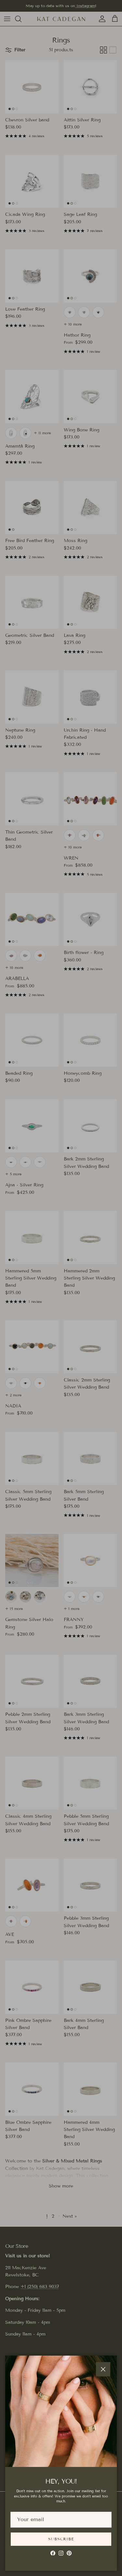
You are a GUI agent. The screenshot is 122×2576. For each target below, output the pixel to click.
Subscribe (61, 2539)
